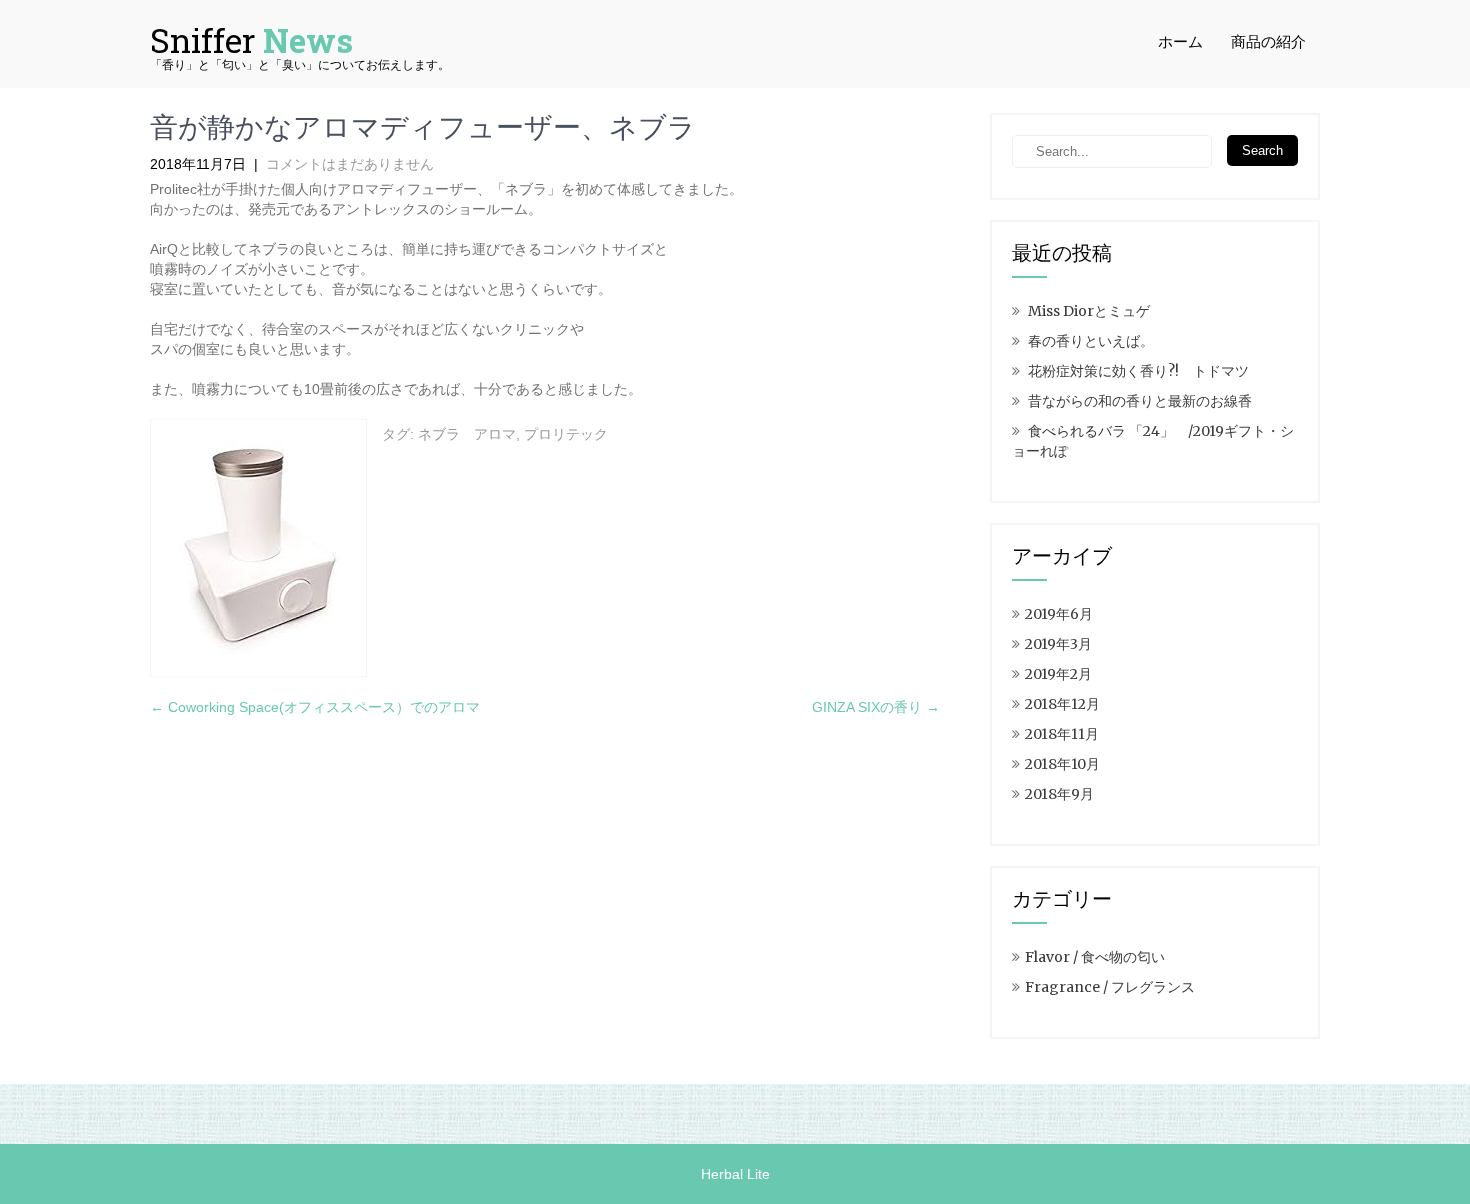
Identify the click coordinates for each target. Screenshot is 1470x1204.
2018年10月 (1062, 764)
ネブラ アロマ (467, 434)
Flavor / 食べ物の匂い (1095, 957)
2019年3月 (1058, 644)
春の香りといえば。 (1091, 341)
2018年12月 (1062, 704)
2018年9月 (1059, 794)
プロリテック (566, 434)
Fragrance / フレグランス (1110, 987)
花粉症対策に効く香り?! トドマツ (1138, 371)
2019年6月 (1059, 614)
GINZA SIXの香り (876, 707)
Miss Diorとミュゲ (1089, 311)
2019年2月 (1058, 674)
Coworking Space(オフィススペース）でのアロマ (315, 707)
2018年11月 (1062, 734)
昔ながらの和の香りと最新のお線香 (1140, 401)
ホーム (1180, 42)
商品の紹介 (1268, 42)
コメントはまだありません (350, 164)
